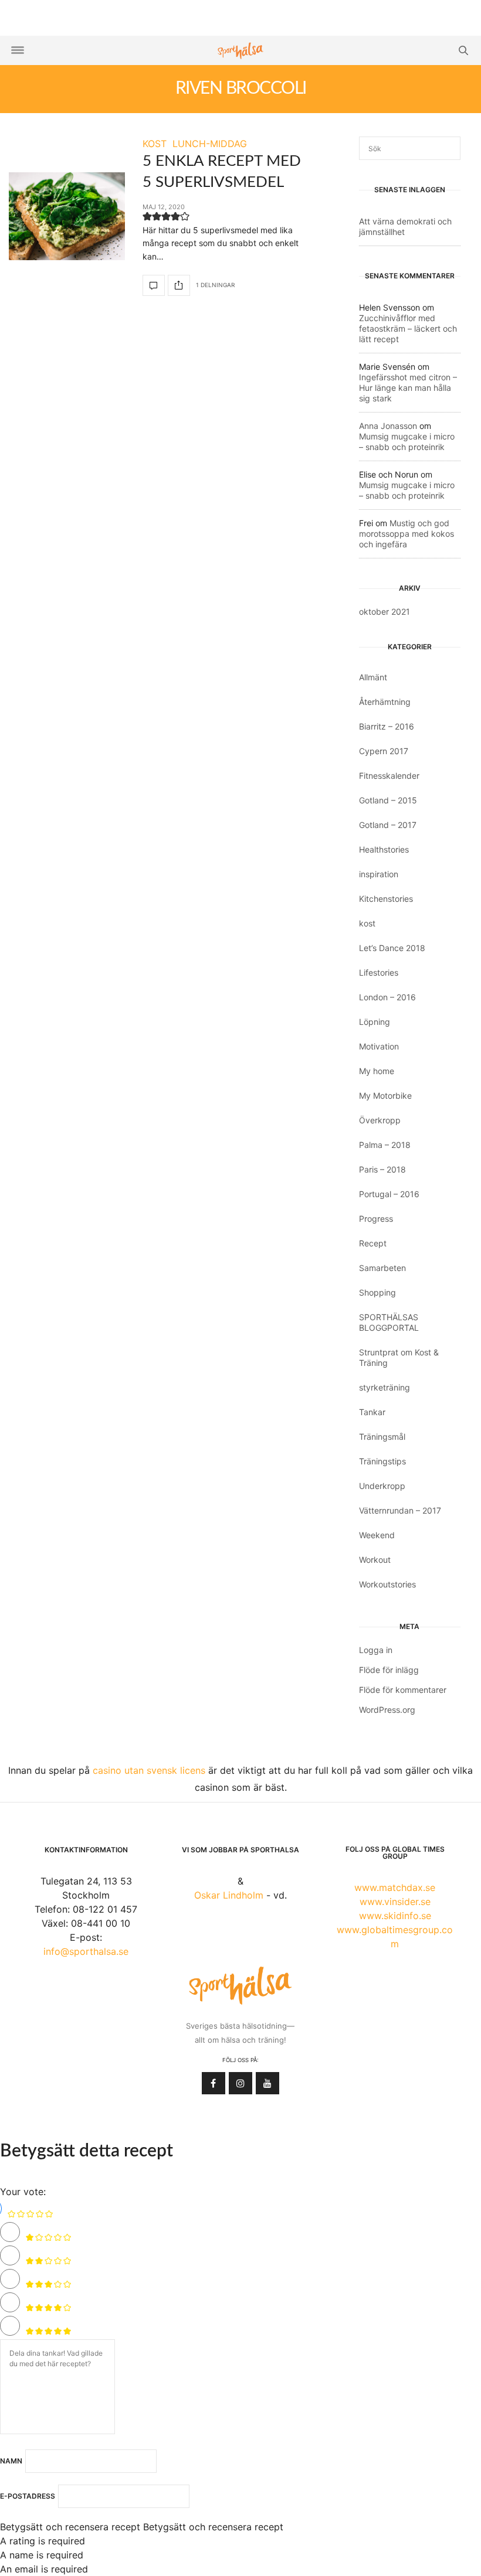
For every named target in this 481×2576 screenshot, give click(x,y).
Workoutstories (387, 1584)
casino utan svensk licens (149, 1770)
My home (377, 1071)
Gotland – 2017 (388, 825)
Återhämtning (385, 702)
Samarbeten (382, 1268)
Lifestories (379, 972)
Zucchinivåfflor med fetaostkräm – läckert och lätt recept (408, 328)
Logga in (376, 1650)
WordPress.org (387, 1710)
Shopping (377, 1292)
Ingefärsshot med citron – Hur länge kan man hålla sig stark (408, 388)
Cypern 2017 (384, 751)
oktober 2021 (385, 611)
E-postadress (28, 2496)
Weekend (377, 1535)
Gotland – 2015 (388, 800)
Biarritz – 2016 (387, 726)
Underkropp (382, 1486)
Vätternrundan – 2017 (400, 1510)
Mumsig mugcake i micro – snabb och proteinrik (407, 442)
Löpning (375, 1022)
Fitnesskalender (389, 776)
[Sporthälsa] (240, 51)
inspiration (379, 874)
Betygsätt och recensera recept (70, 2527)
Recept (373, 1243)
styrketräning (385, 1387)
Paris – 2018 (382, 1169)
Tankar (372, 1412)
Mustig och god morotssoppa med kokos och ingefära (407, 534)
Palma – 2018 (385, 1145)
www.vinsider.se (395, 1902)
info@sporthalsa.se (86, 1951)
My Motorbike (385, 1096)
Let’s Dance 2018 (392, 948)
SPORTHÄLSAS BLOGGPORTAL (389, 1322)
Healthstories (384, 849)
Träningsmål (382, 1437)
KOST (155, 144)
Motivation (379, 1046)
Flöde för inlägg (389, 1670)
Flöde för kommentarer (403, 1690)
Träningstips (382, 1461)
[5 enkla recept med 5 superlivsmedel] (67, 216)
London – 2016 (387, 997)
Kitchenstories (386, 899)
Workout (375, 1560)
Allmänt (373, 677)
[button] (147, 219)
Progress (376, 1219)
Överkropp (380, 1120)
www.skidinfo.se (395, 1916)
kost (367, 923)
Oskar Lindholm (229, 1895)
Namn (11, 2461)
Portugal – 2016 (389, 1194)
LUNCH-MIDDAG (210, 144)
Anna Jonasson (388, 426)
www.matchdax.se (395, 1887)
